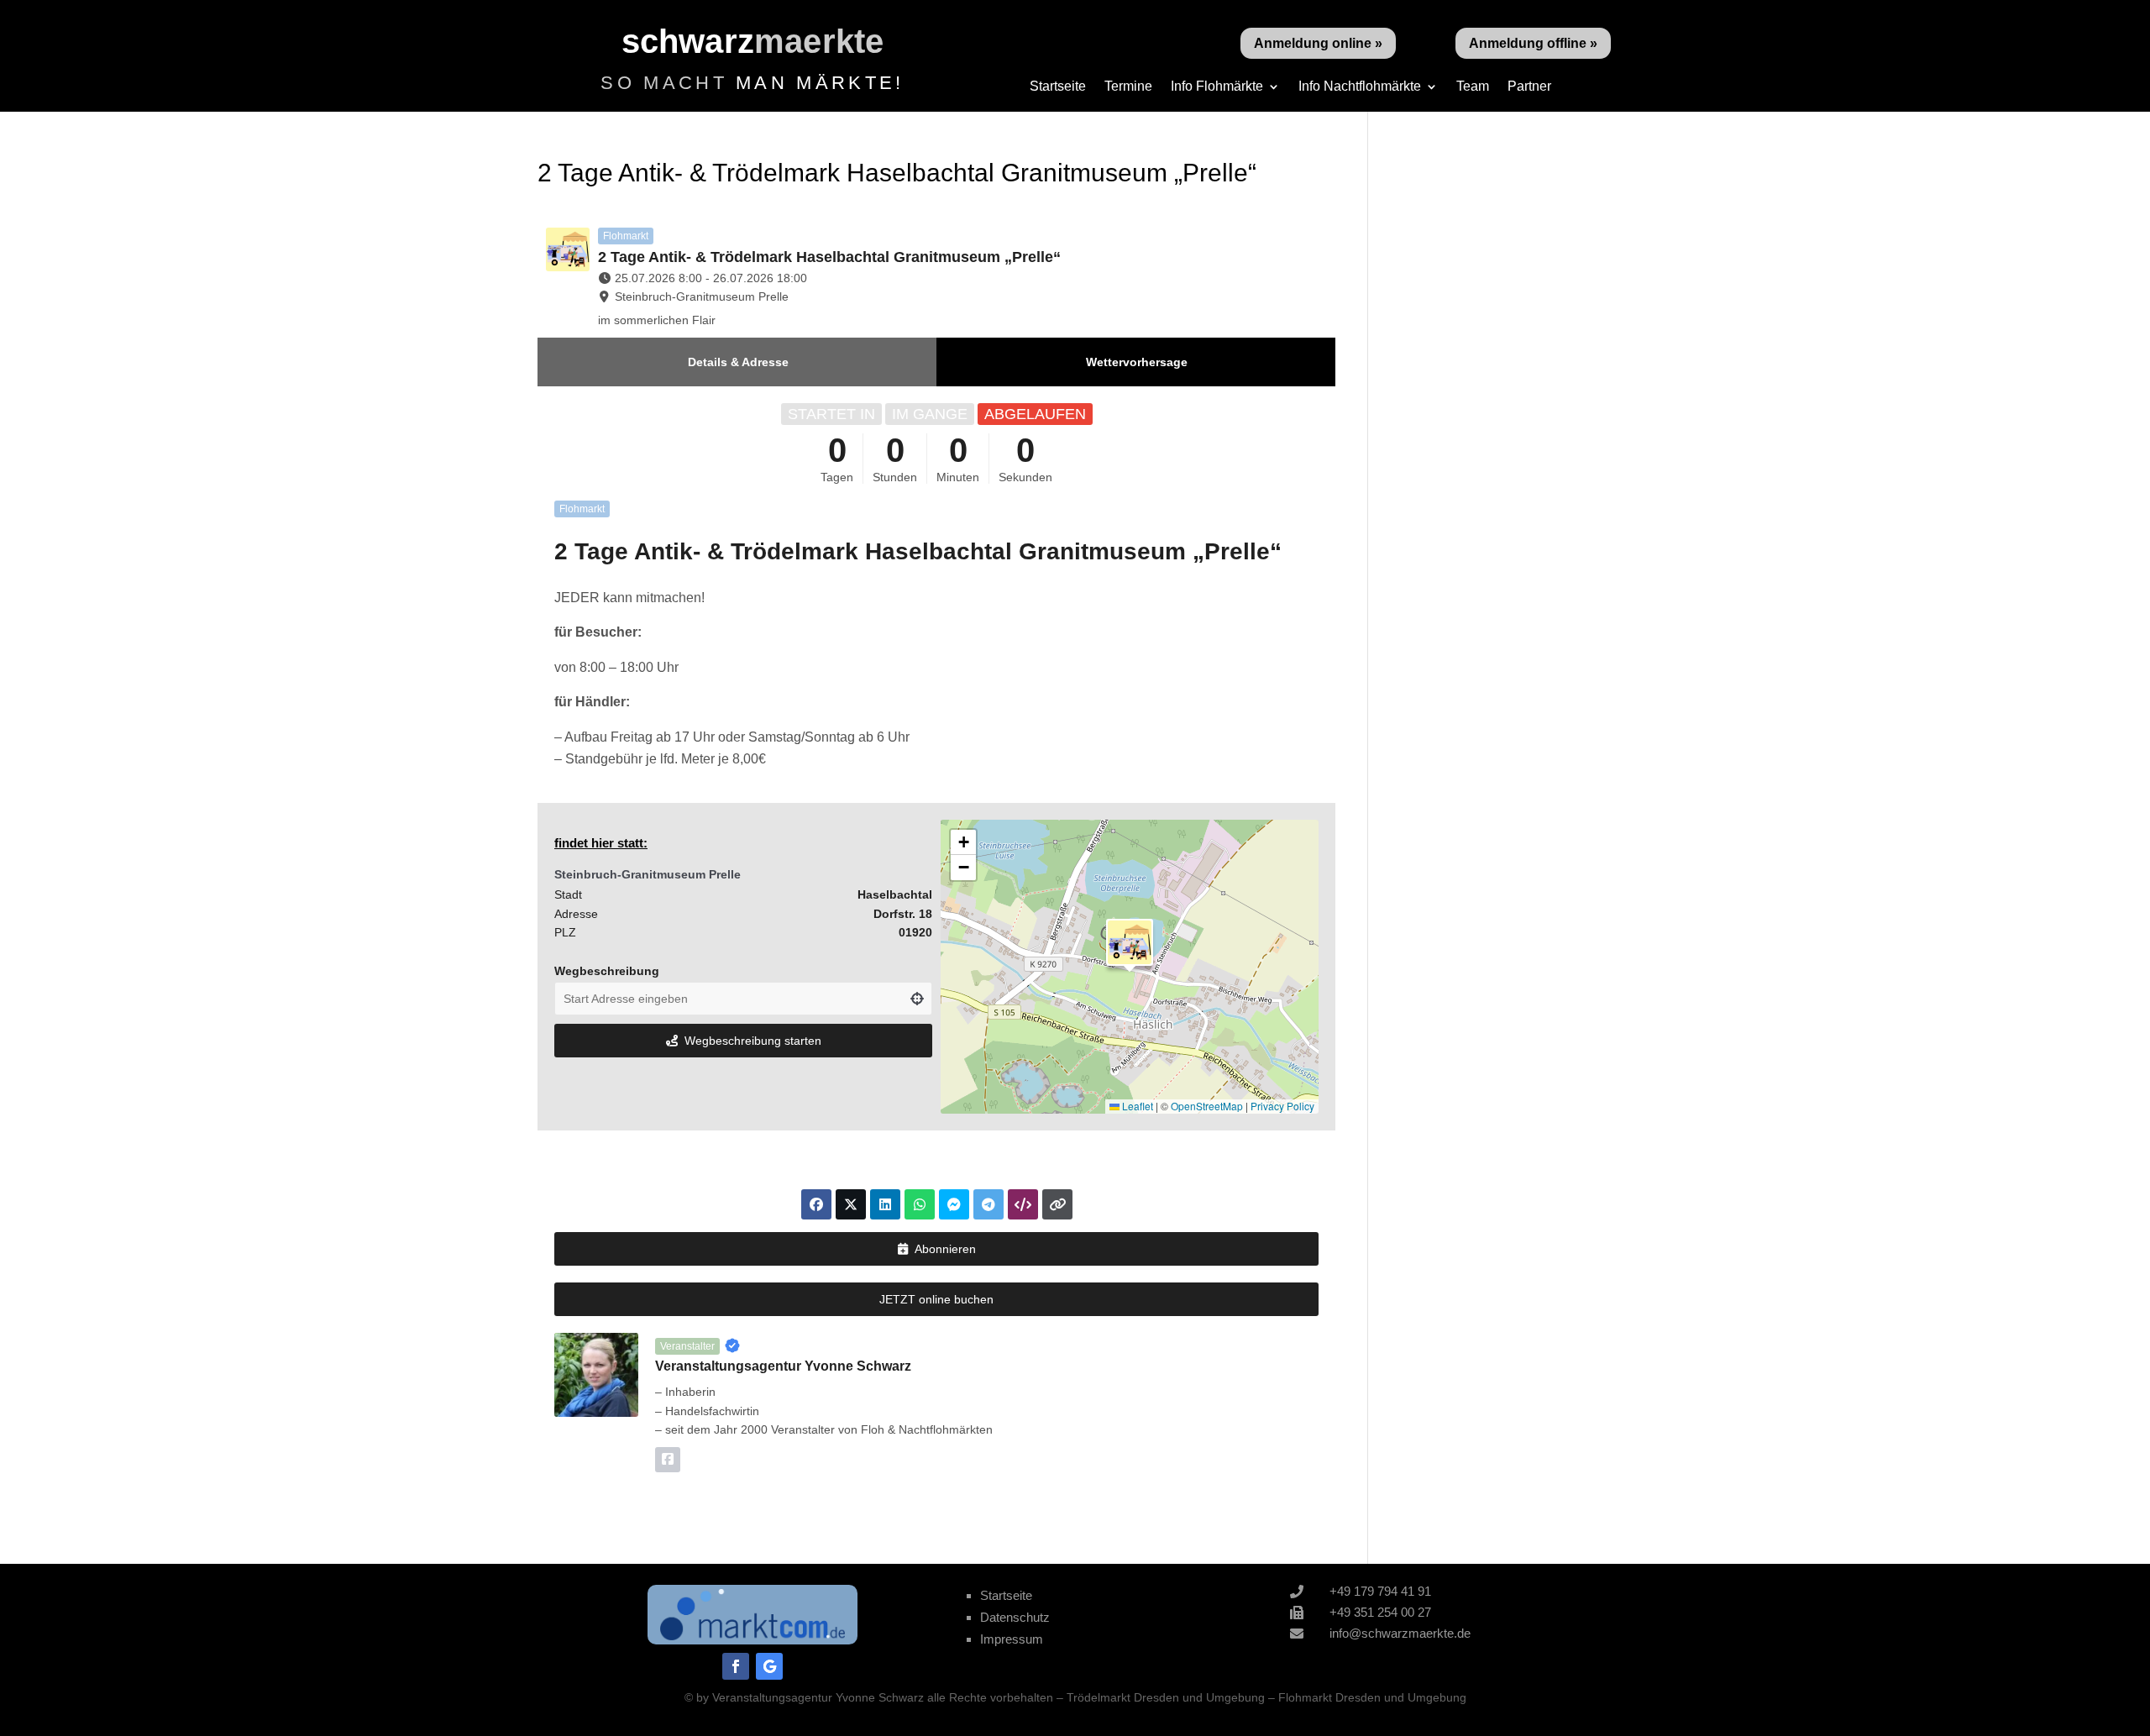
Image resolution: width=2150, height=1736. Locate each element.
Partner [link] (1529, 87)
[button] (1130, 942)
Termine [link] (1128, 87)
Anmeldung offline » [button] (1533, 43)
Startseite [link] (1058, 87)
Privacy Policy (1282, 1106)
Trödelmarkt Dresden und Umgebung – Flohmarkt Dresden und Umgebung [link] (1266, 1697)
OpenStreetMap (1207, 1106)
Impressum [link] (1012, 1639)
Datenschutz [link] (1015, 1617)
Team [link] (1473, 87)
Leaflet (1136, 1106)
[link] (752, 1636)
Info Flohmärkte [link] (1217, 87)
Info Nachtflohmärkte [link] (1360, 87)
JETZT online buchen (936, 1299)
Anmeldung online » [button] (1318, 43)
